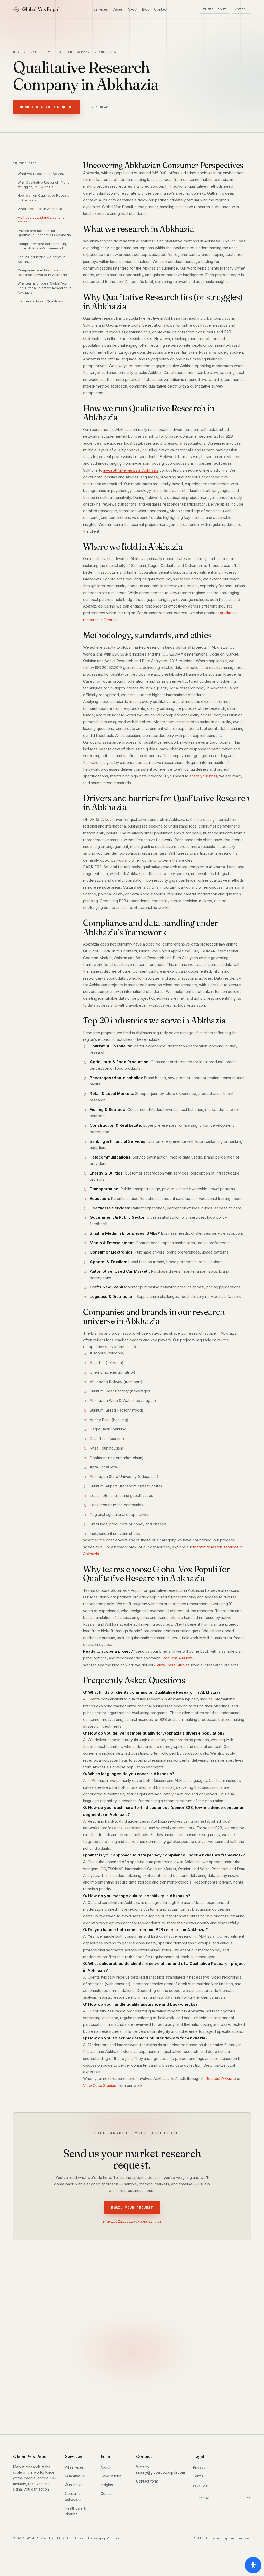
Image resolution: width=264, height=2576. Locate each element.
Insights (107, 2485)
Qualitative (74, 2485)
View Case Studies (173, 1665)
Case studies (111, 2476)
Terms (198, 2476)
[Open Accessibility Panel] (253, 2565)
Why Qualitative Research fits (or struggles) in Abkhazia (44, 185)
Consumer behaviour (73, 2497)
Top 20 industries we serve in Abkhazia (42, 259)
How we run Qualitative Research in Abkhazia (45, 198)
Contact (161, 9)
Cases (118, 9)
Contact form (147, 2481)
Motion (241, 9)
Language (201, 2486)
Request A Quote (178, 1658)
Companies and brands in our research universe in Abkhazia (42, 272)
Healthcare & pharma (76, 2511)
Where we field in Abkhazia (40, 209)
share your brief (203, 776)
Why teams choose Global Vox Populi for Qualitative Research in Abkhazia (44, 288)
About (133, 9)
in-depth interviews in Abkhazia (131, 470)
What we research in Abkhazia (43, 174)
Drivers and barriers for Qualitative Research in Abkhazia (44, 233)
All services (74, 2467)
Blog (146, 9)
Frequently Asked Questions (40, 301)
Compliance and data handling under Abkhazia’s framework (42, 246)
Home (18, 52)
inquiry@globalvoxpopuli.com (132, 2221)
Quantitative (75, 2476)
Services (101, 9)
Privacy (199, 2467)
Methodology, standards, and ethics (41, 220)
